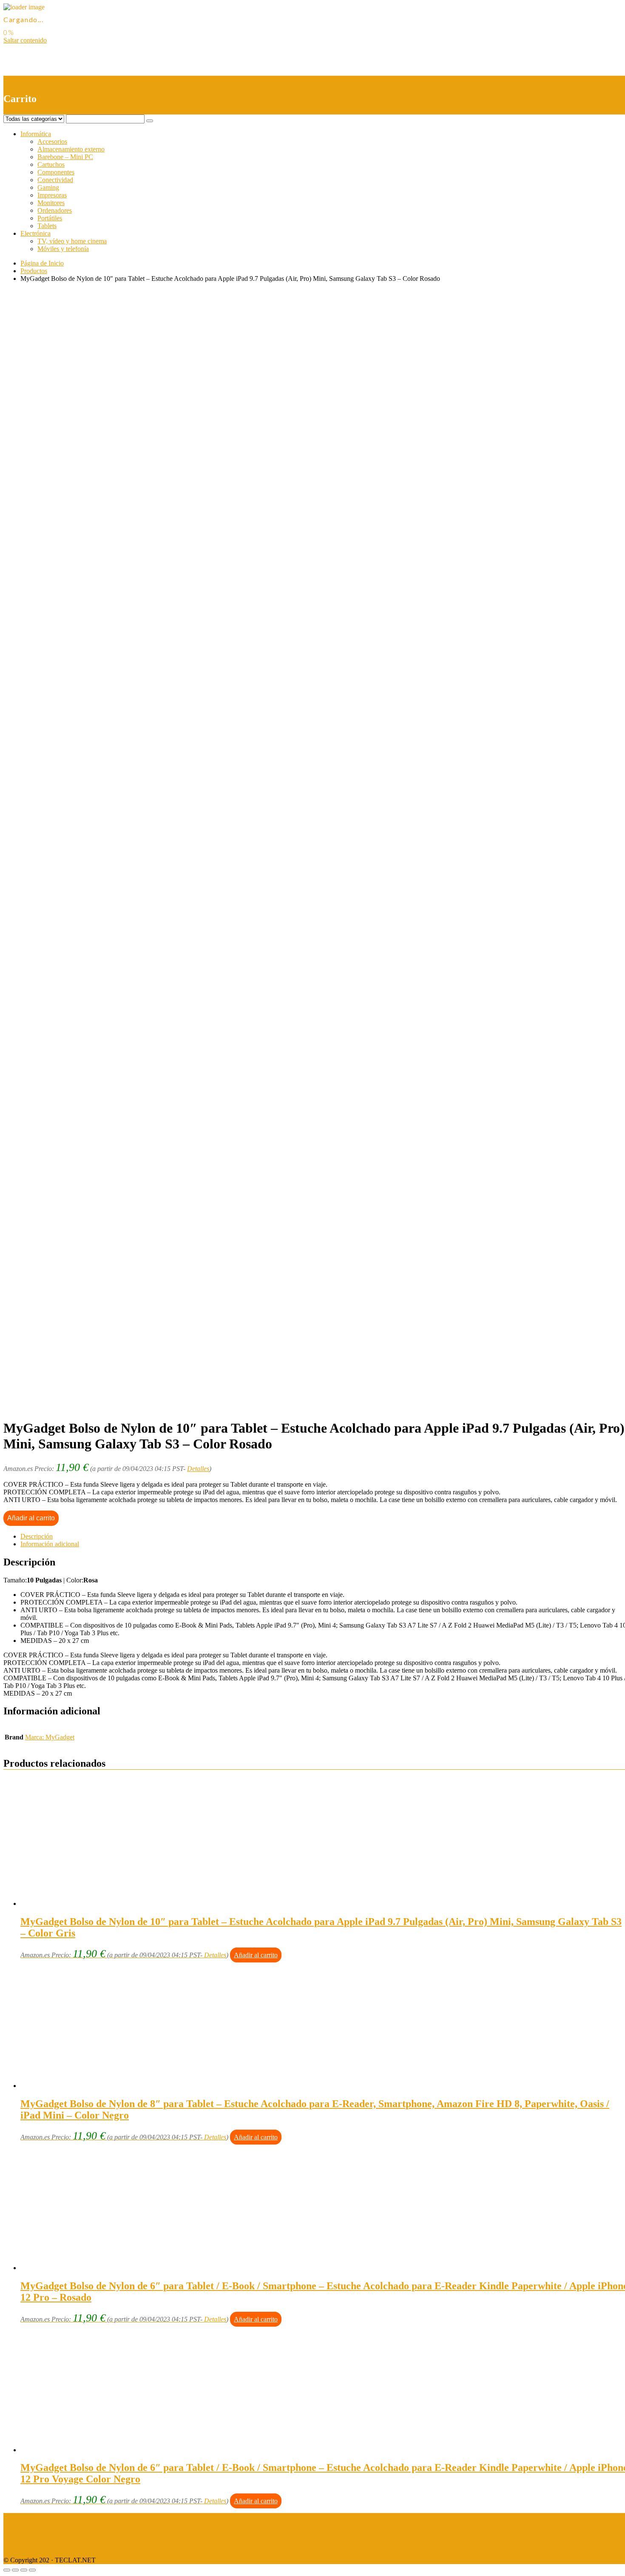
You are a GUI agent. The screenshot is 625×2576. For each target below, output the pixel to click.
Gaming (48, 187)
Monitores (51, 203)
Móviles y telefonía (63, 249)
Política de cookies (28, 2546)
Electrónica (36, 233)
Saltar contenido (25, 40)
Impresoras (52, 195)
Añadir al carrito (31, 1518)
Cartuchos (51, 164)
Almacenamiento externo (71, 149)
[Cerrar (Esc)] (7, 2570)
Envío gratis (71, 590)
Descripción (37, 1536)
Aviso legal (18, 2517)
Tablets (47, 226)
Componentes (56, 172)
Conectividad (55, 180)
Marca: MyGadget (50, 1737)
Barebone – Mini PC (65, 157)
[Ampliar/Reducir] (32, 2570)
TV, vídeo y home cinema (72, 241)
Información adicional (50, 1544)
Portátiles (50, 218)
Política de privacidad (32, 2531)
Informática (36, 134)
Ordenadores (55, 210)
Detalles (198, 1469)
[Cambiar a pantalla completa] (24, 2570)
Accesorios (52, 141)
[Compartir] (15, 2570)
